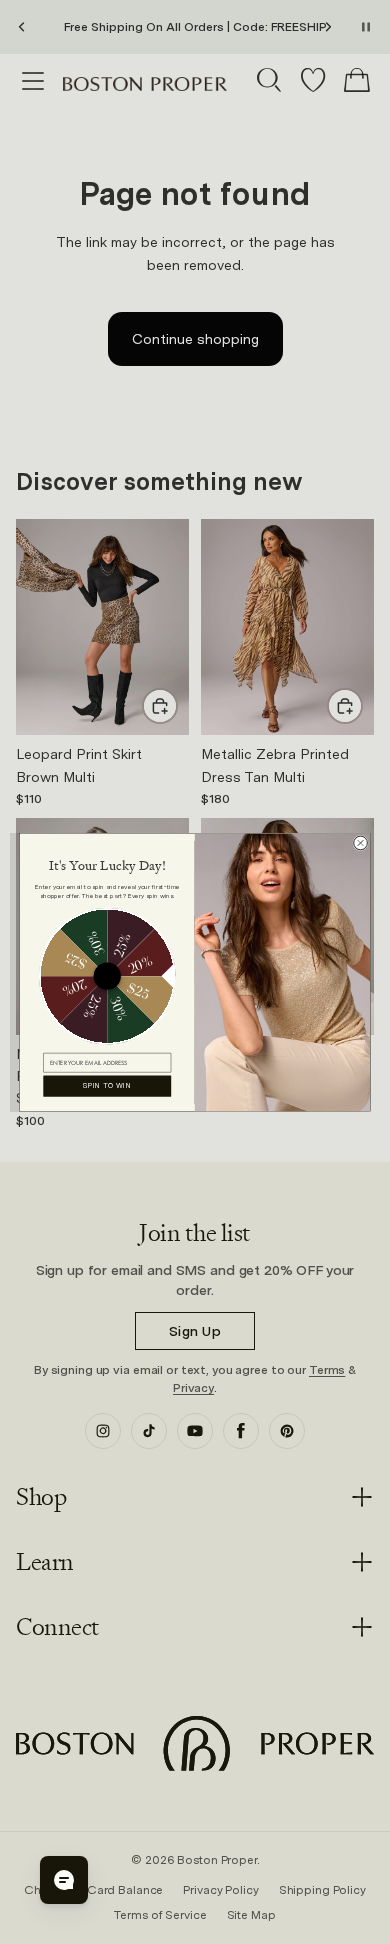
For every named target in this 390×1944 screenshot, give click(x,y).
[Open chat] (64, 1880)
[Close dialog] (361, 843)
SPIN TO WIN (107, 1085)
